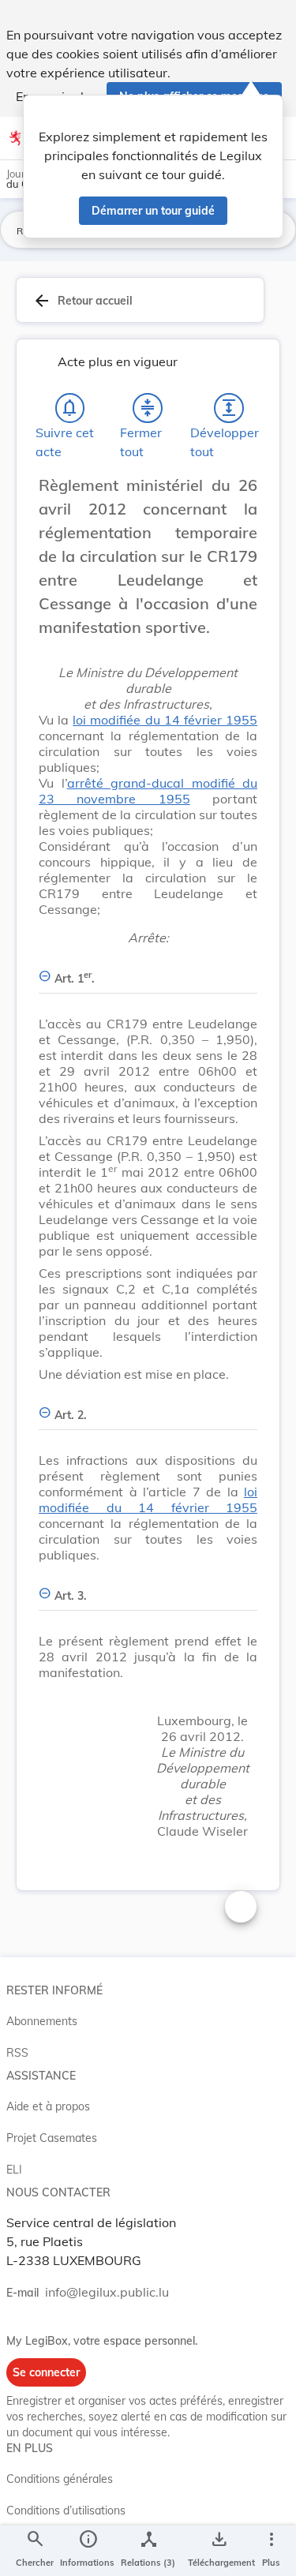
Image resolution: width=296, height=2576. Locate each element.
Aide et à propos (48, 2106)
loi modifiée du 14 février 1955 (165, 720)
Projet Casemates (52, 2138)
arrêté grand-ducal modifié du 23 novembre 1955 (148, 791)
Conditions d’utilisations (66, 2510)
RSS (17, 2053)
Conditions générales (60, 2479)
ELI (14, 2170)
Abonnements (42, 2021)
